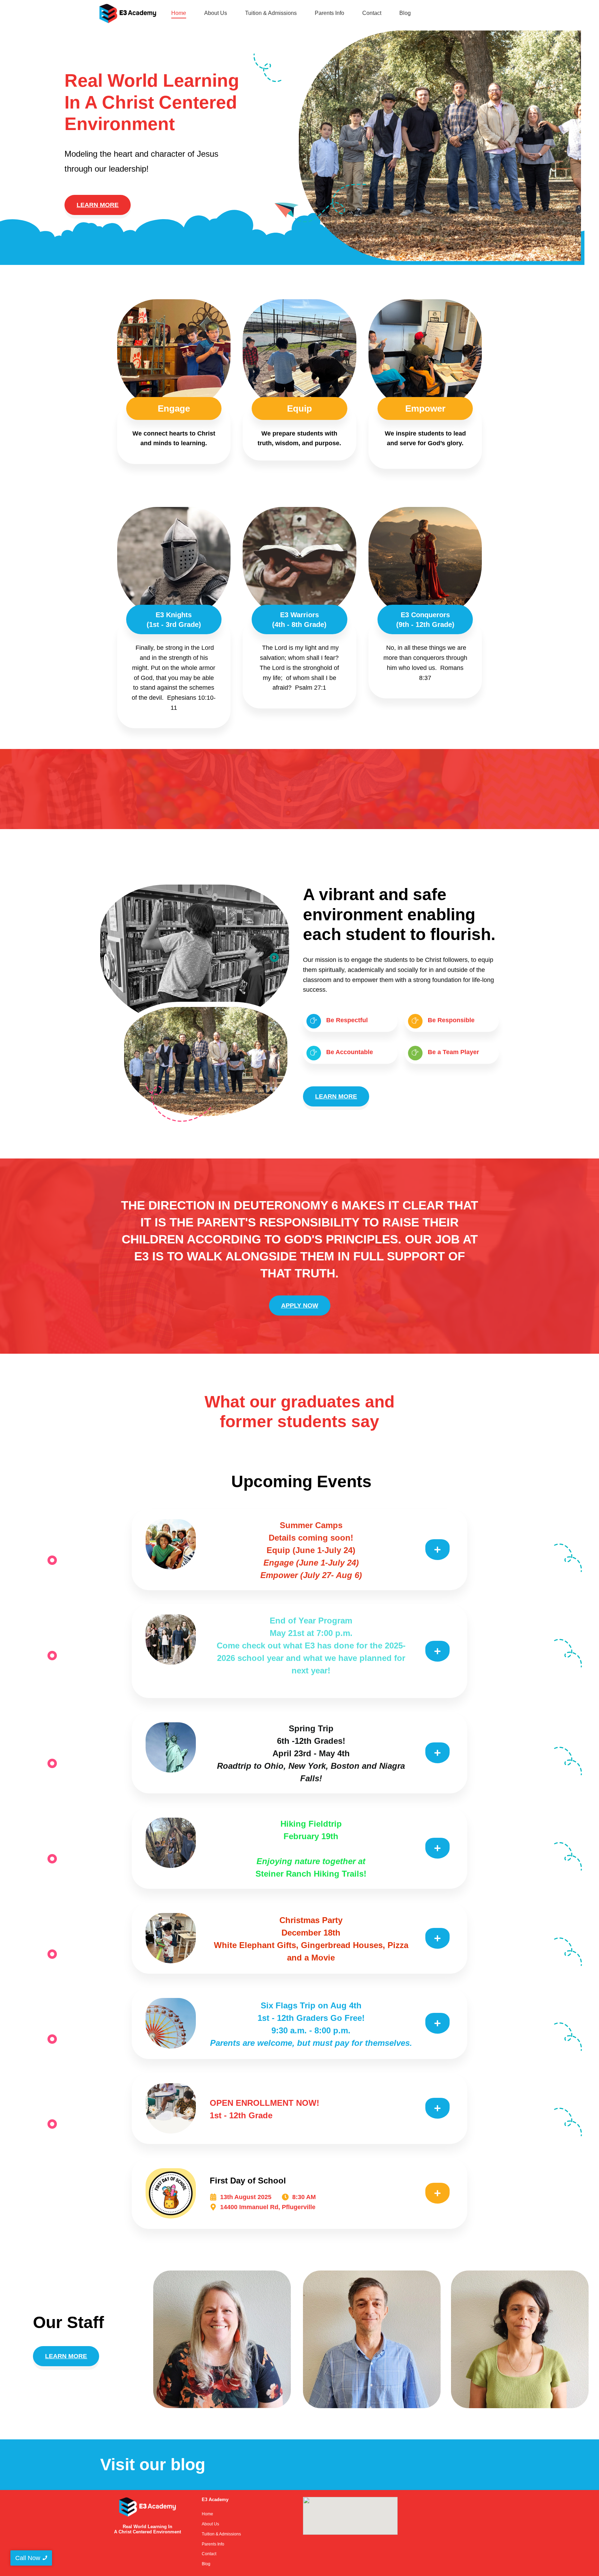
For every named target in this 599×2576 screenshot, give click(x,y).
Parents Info (329, 13)
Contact (372, 13)
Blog (405, 13)
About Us (216, 13)
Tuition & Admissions (271, 13)
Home (179, 13)
